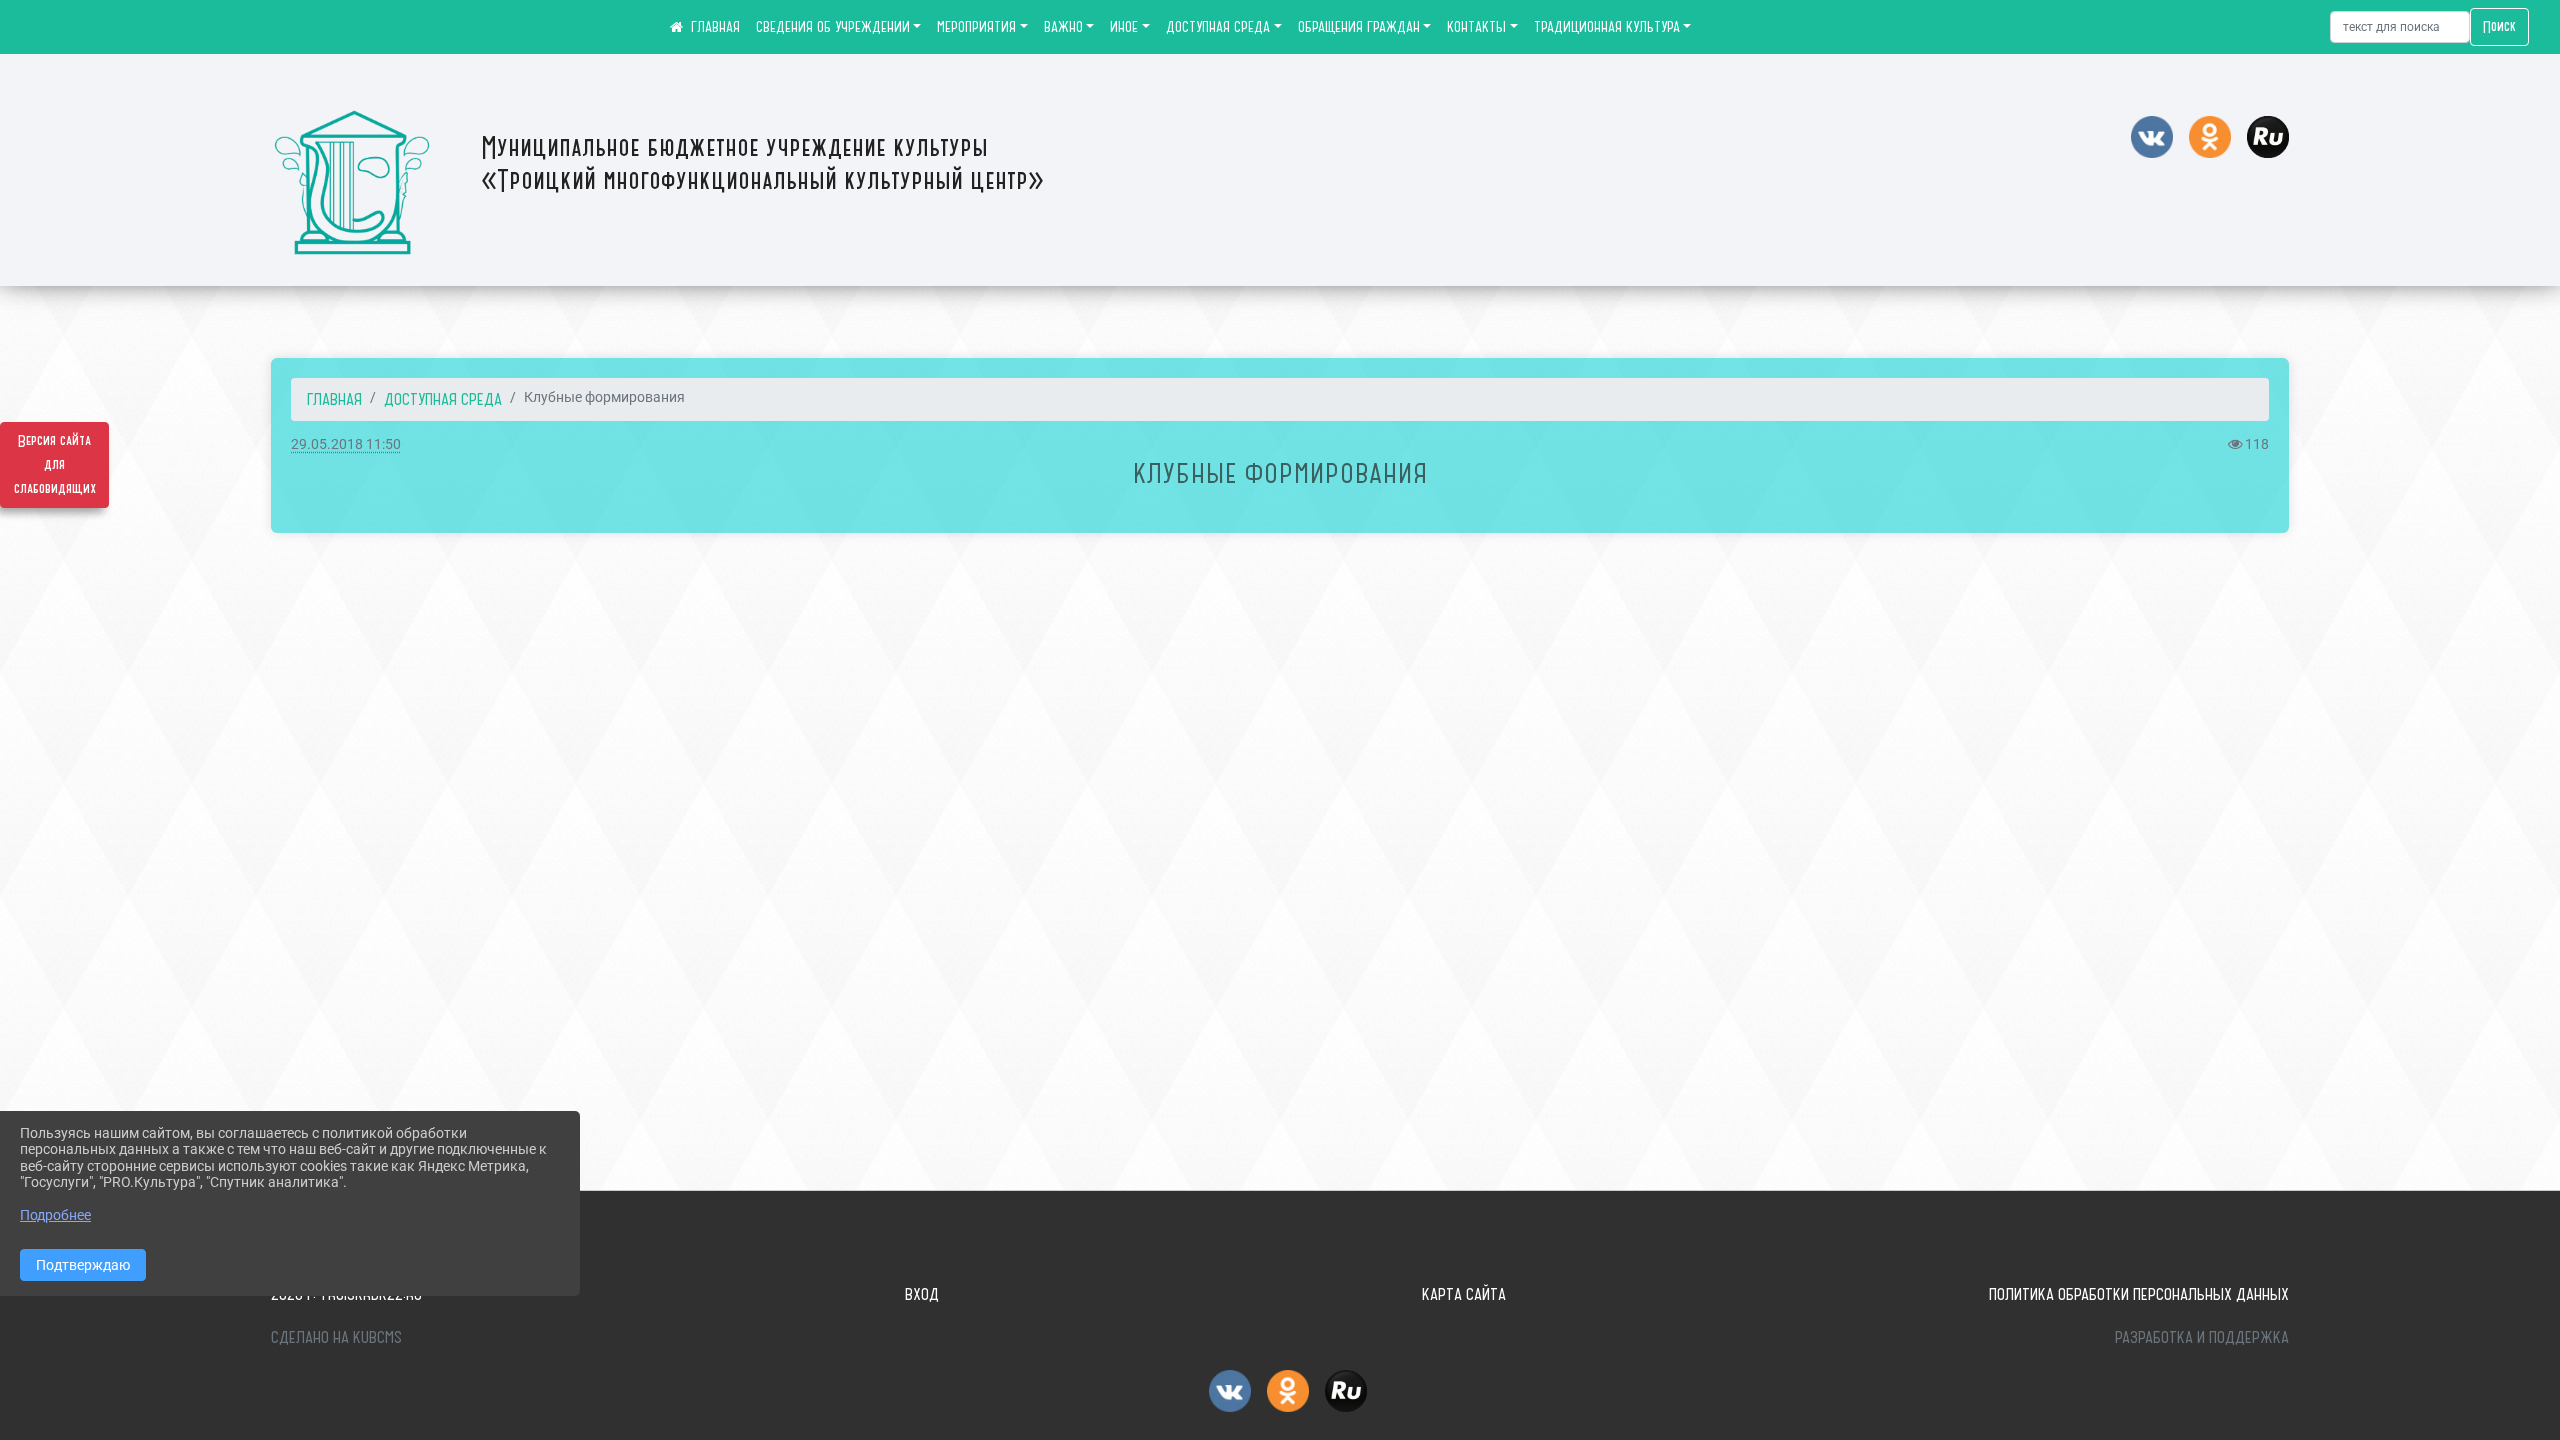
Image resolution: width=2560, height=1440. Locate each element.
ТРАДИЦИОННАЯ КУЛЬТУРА (1607, 27)
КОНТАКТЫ (1476, 27)
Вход (922, 1294)
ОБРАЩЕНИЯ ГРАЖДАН (1359, 27)
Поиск (2499, 27)
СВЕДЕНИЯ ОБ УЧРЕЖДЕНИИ (833, 27)
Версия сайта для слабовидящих (55, 465)
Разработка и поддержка (2202, 1337)
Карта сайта (1464, 1294)
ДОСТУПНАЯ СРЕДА (1218, 27)
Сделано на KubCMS (336, 1337)
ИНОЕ (1124, 27)
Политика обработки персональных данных (2139, 1294)
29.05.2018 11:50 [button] (346, 444)
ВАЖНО (1063, 27)
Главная (334, 399)
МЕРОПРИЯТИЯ (976, 27)
